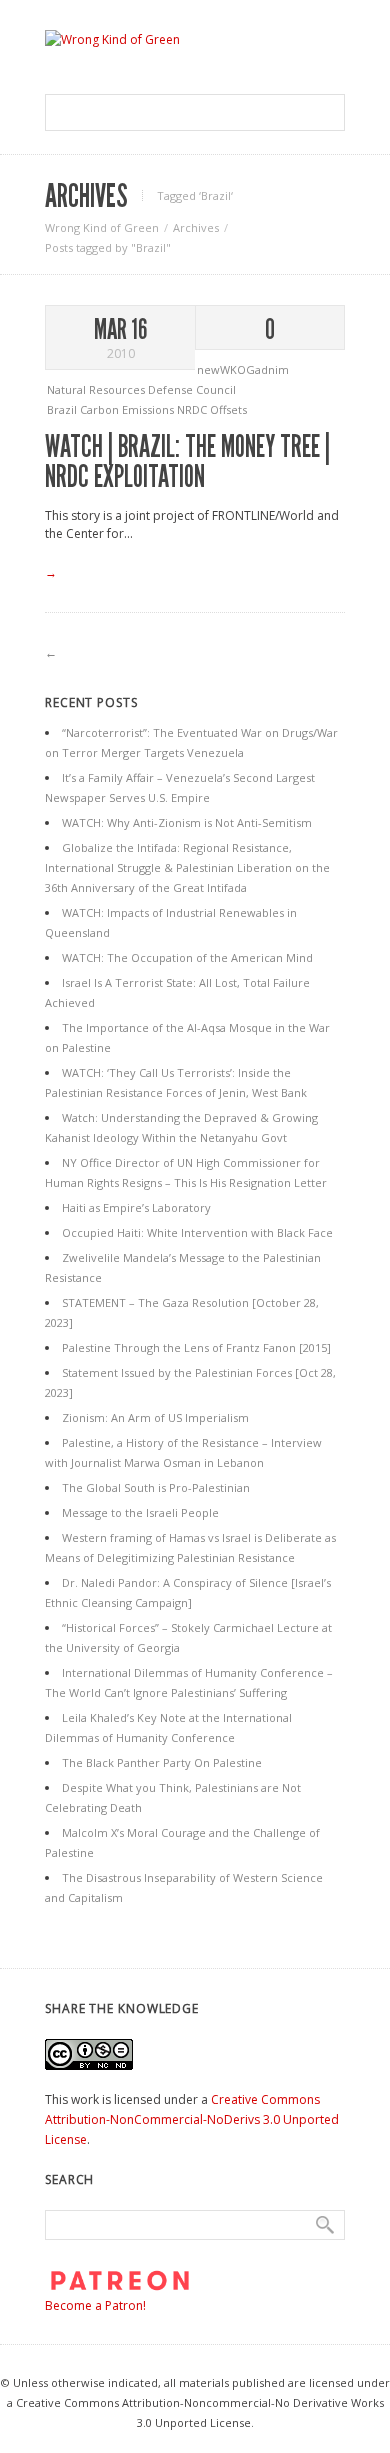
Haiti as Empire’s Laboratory (136, 1207)
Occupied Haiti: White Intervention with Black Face (197, 1232)
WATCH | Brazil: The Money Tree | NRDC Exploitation (187, 462)
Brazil (63, 409)
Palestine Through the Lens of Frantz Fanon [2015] (196, 1347)
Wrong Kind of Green (102, 227)
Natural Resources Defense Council (141, 389)
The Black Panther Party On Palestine (162, 1762)
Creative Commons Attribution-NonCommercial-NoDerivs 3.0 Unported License (192, 2119)
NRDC (193, 409)
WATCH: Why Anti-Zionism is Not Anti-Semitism (187, 822)
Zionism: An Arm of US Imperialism (155, 1417)
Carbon (101, 409)
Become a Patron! (95, 2305)
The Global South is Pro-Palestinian (156, 1487)
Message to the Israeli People (140, 1512)
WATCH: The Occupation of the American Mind (187, 957)
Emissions (149, 409)
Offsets (228, 409)
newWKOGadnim (243, 369)
